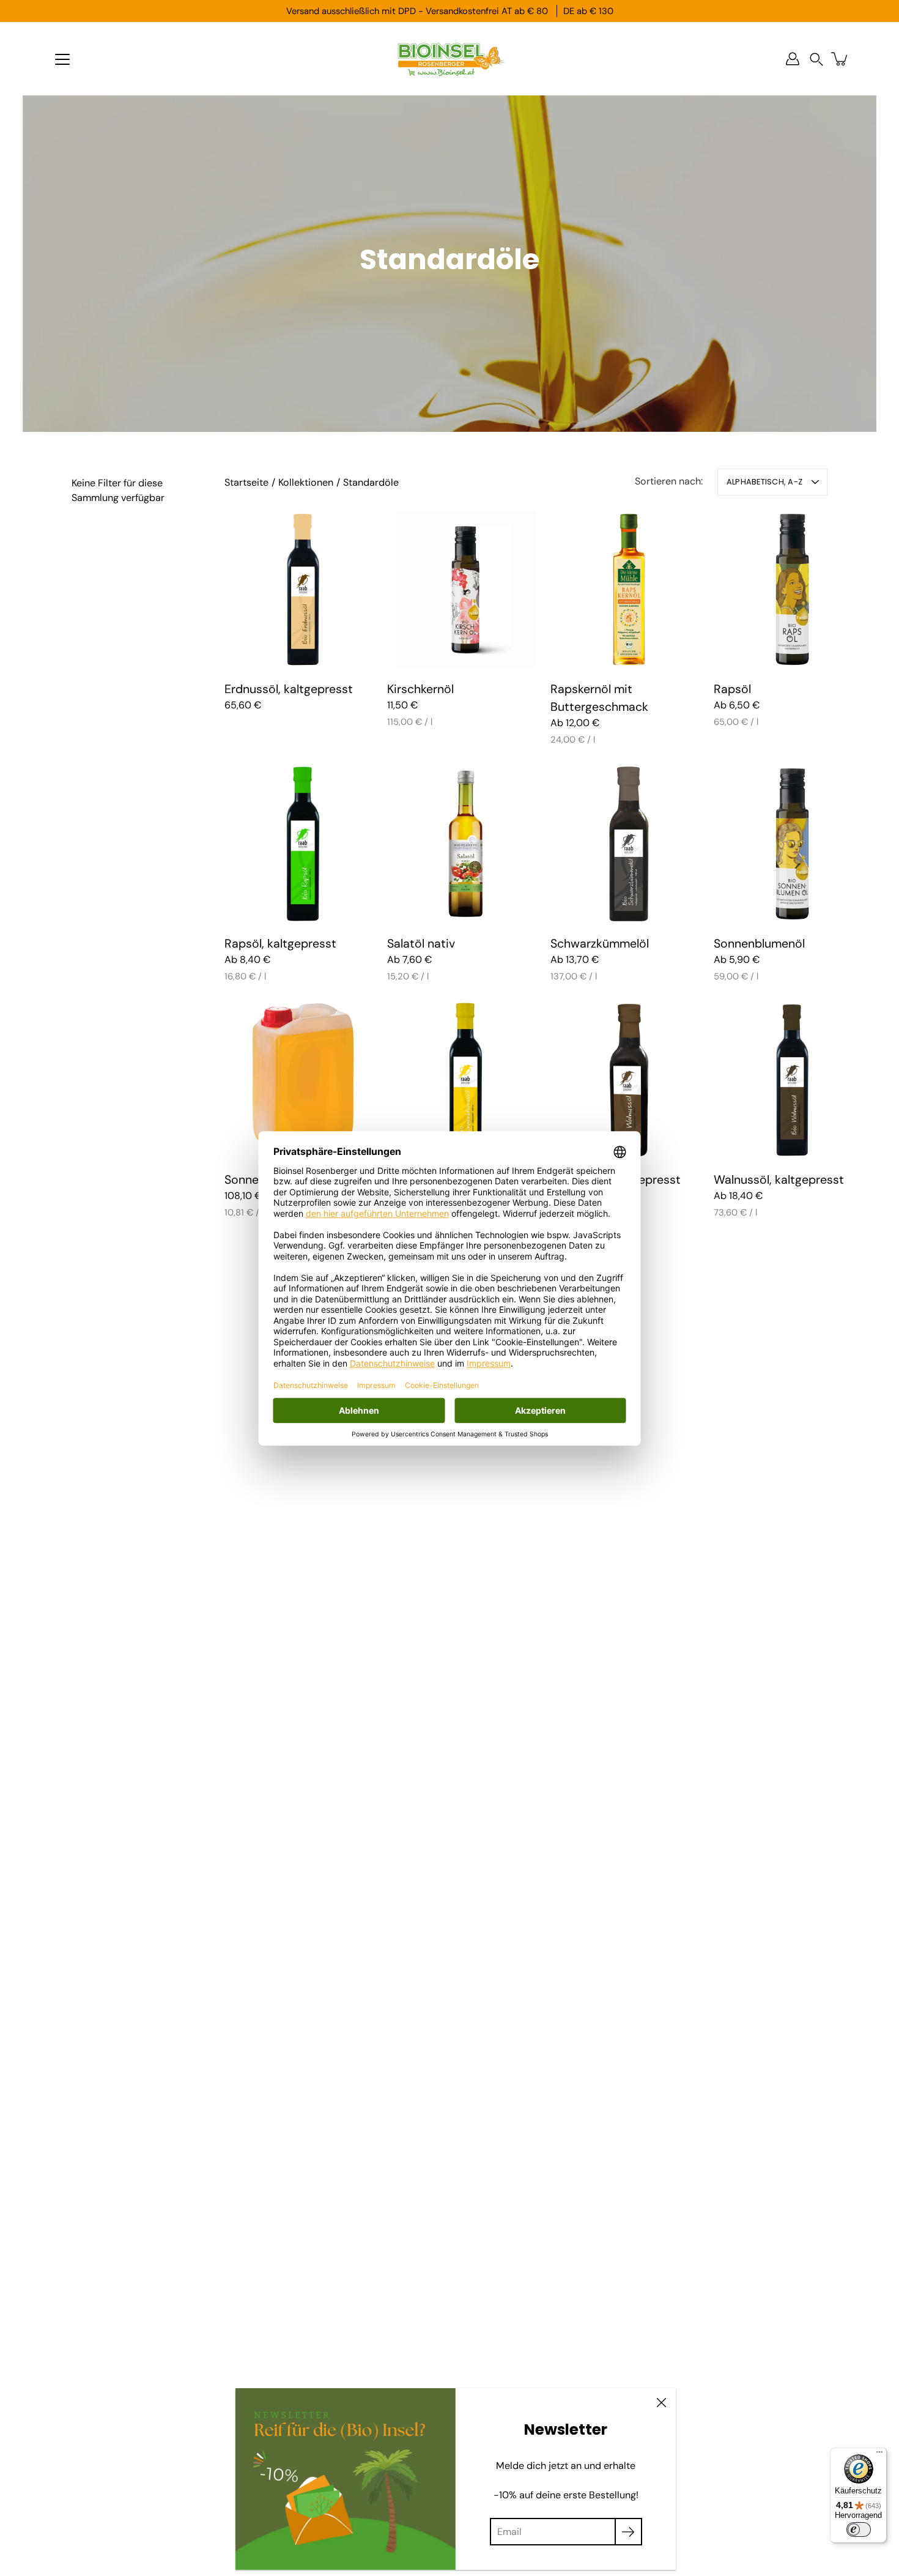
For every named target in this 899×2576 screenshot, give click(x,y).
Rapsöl (732, 689)
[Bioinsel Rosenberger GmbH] (449, 59)
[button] (816, 59)
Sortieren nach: (669, 481)
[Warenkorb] (840, 59)
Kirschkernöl (420, 689)
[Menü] (62, 59)
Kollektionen (306, 482)
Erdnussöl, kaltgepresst (289, 689)
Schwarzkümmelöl (600, 943)
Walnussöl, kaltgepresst (779, 1180)
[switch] (859, 2530)
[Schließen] (661, 2403)
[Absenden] (628, 2532)
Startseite (246, 482)
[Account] (793, 59)
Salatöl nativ (421, 943)
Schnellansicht (303, 589)
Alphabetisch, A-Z (764, 482)
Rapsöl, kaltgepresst (280, 943)
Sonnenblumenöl (759, 943)
